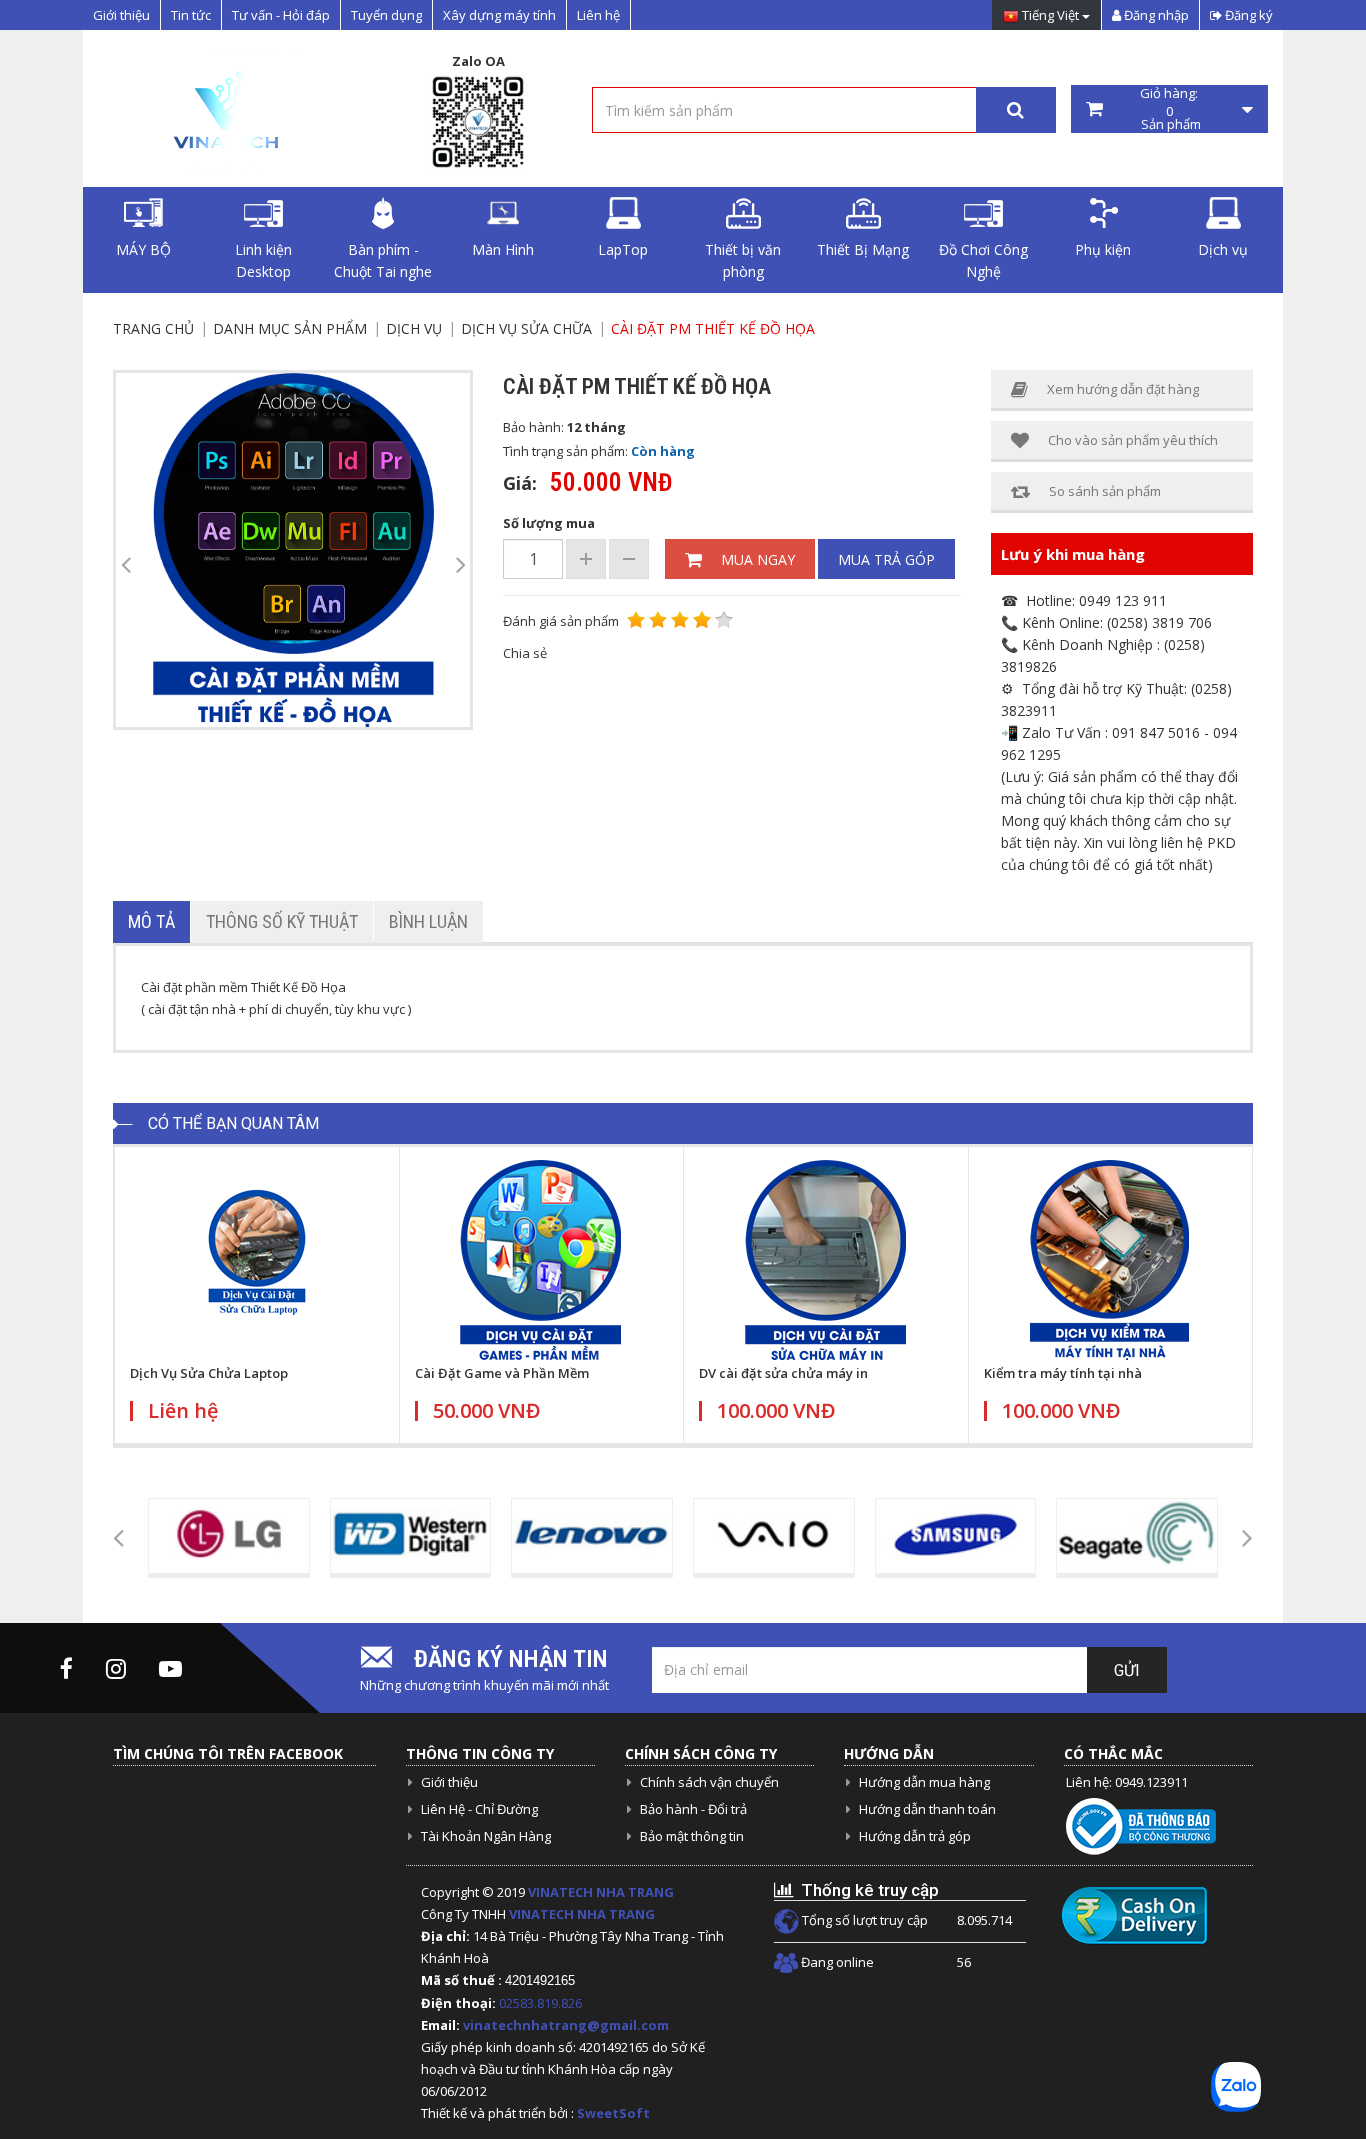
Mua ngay (758, 559)
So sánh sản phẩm (1105, 491)
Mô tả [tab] (151, 921)
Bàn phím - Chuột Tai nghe (383, 260)
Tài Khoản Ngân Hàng (486, 1836)
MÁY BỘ (143, 249)
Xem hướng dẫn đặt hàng (1123, 389)
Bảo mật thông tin (692, 1836)
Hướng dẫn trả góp (915, 1836)
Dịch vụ (1223, 249)
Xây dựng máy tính (499, 15)
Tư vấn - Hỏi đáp (281, 15)
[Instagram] (116, 1668)
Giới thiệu (121, 15)
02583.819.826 (542, 2003)
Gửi (1127, 1670)
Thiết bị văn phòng (743, 260)
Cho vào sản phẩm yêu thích (1133, 440)
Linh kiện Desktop (263, 260)
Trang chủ (153, 328)
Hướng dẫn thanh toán (927, 1809)
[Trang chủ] (223, 109)
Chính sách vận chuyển (709, 1782)
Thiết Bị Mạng (863, 249)
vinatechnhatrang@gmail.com (566, 2025)
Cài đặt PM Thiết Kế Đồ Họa (713, 328)
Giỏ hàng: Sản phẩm (1169, 109)
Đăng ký (1247, 15)
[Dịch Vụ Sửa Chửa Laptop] (257, 1260)
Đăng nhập (1155, 15)
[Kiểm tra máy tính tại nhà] (1111, 1260)
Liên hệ (598, 15)
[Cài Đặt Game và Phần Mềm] (542, 1260)
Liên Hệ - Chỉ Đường (479, 1809)
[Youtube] (170, 1668)
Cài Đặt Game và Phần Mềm (502, 1373)
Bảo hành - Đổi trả (693, 1809)
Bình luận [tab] (428, 921)
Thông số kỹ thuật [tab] (282, 921)
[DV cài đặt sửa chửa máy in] (826, 1260)
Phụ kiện (1103, 249)
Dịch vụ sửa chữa (526, 328)
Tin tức (191, 15)
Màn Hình (503, 249)
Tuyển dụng (386, 15)
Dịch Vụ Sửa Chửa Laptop (209, 1373)
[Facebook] (66, 1668)
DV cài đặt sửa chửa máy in (783, 1373)
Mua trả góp (886, 559)
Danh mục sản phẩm (290, 328)
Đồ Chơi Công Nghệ (983, 260)
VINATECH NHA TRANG (601, 1892)
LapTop (623, 249)
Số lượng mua (549, 523)
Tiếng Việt (1050, 16)
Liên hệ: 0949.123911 (1127, 1782)
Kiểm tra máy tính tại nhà (1063, 1373)
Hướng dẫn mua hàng (924, 1782)
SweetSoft (613, 2113)
